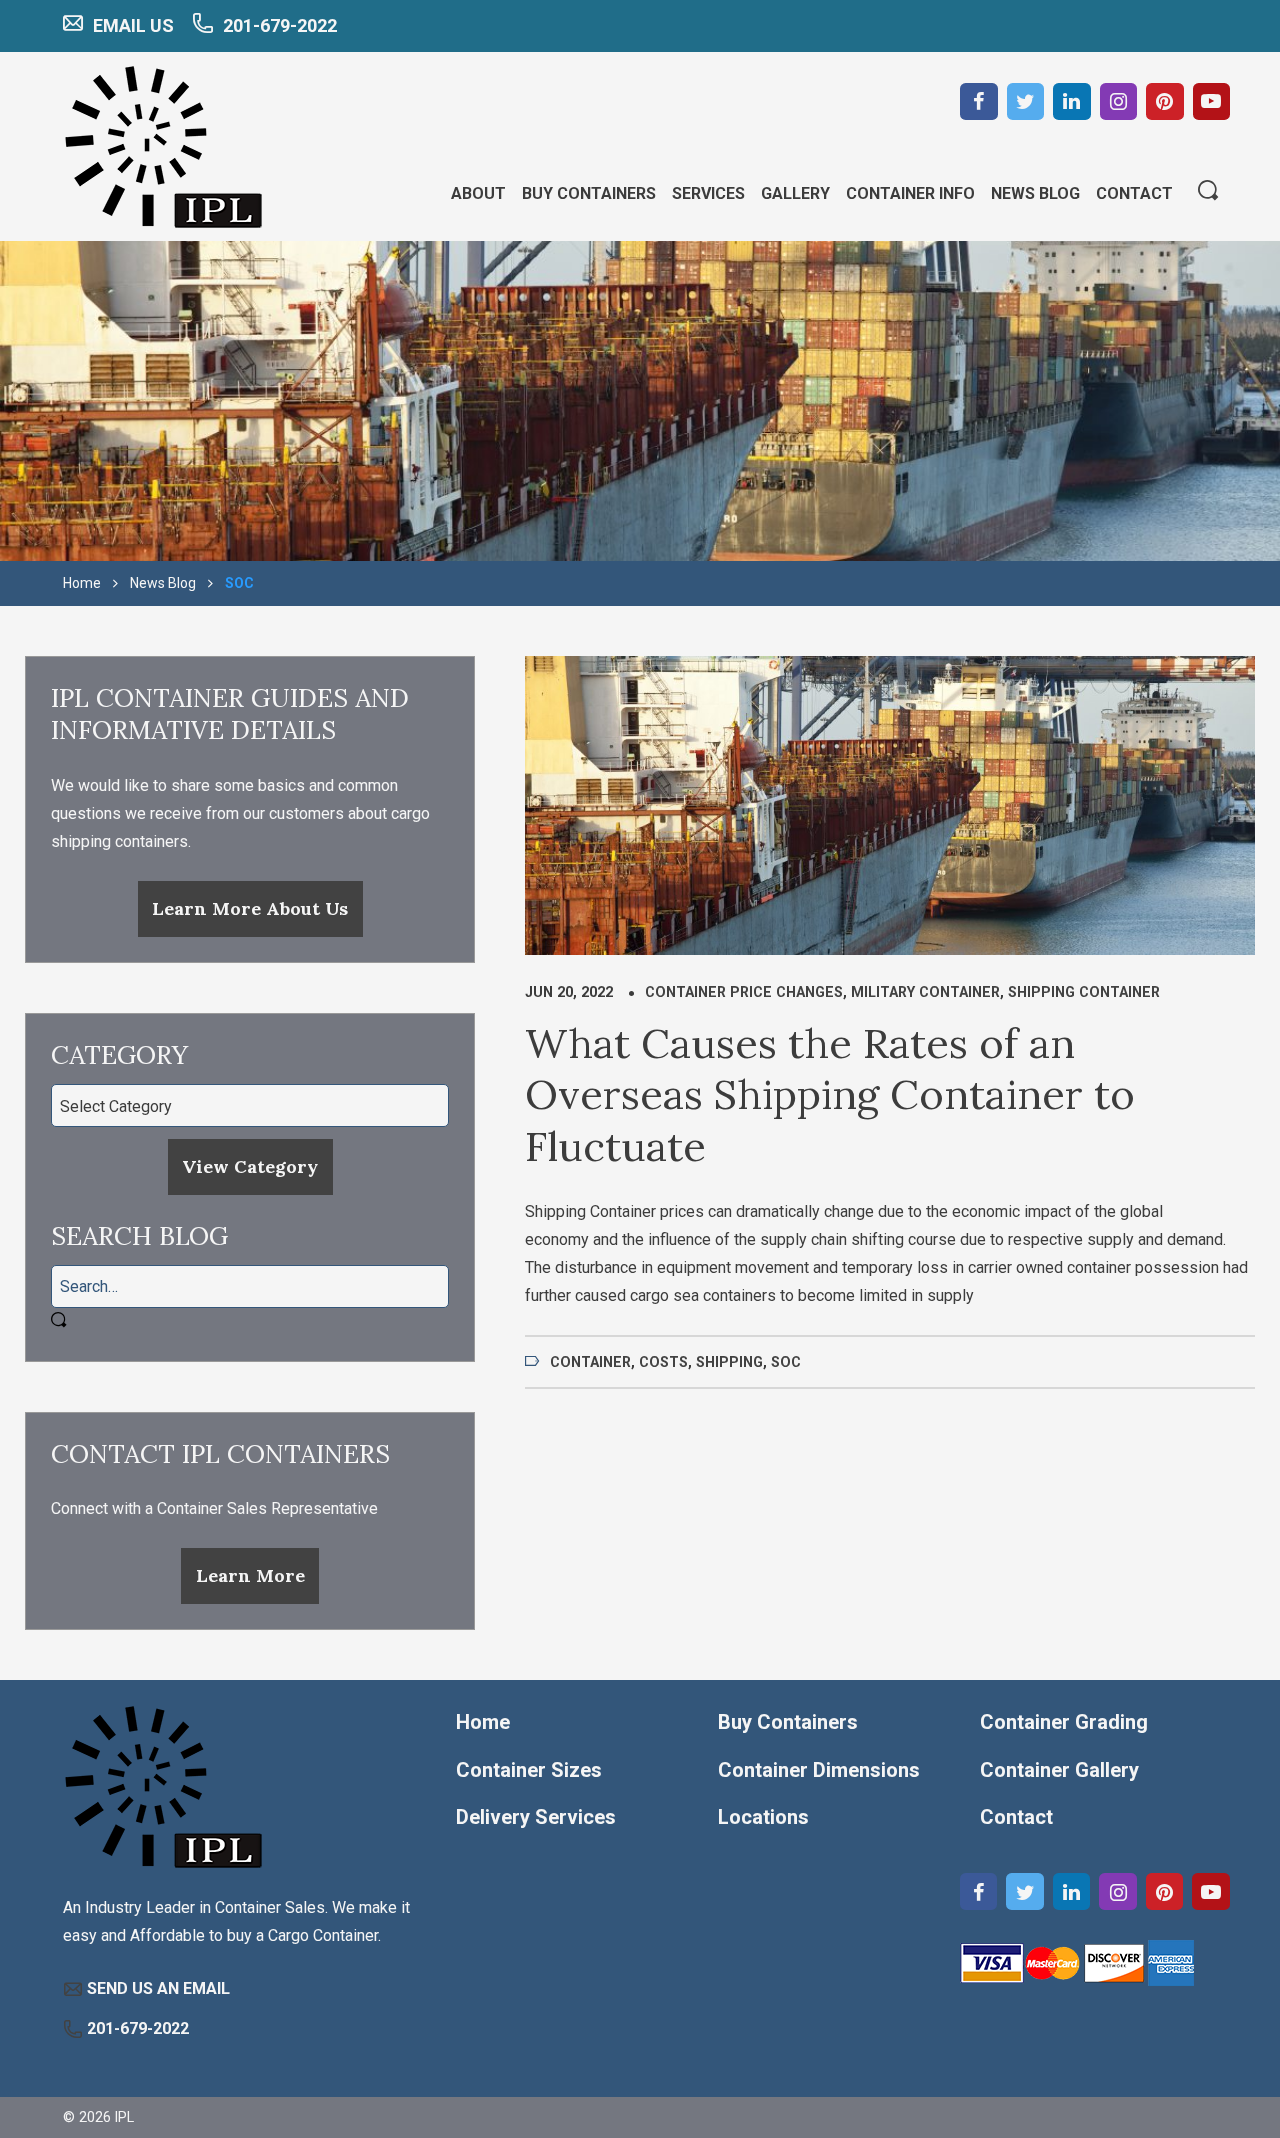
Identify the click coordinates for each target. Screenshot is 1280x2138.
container (590, 1362)
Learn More (250, 1575)
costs (663, 1362)
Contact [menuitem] (1134, 193)
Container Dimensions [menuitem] (819, 1770)
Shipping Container (1084, 992)
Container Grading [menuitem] (1064, 1722)
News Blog (163, 583)
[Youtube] (1212, 102)
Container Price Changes (744, 992)
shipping (729, 1362)
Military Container (925, 992)
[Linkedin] (1072, 102)
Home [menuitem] (483, 1722)
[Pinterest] (1165, 102)
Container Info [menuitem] (910, 193)
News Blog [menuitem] (1035, 193)
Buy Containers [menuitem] (589, 193)
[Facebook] (979, 102)
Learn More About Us (250, 908)
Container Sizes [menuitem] (529, 1770)
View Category (250, 1166)
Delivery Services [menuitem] (536, 1817)
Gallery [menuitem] (795, 193)
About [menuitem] (478, 193)
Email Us (133, 25)
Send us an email (158, 1988)
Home (82, 583)
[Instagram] (1119, 102)
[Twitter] (1026, 102)
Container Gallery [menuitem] (1059, 1770)
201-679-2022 (280, 25)
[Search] (1208, 192)
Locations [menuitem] (763, 1817)
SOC (786, 1362)
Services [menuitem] (708, 193)
